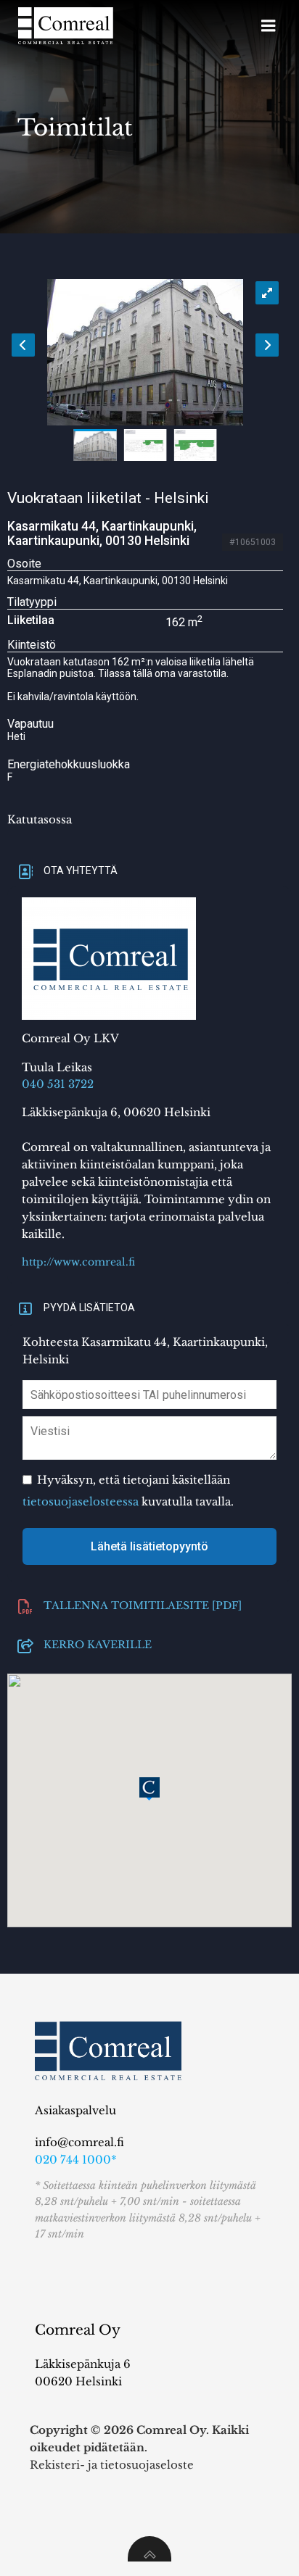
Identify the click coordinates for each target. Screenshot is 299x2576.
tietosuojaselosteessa (81, 1501)
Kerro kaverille (98, 1643)
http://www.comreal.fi (78, 1262)
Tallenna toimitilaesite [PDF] (143, 1604)
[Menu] (269, 26)
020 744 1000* (76, 2160)
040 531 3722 (58, 1084)
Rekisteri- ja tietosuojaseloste (112, 2465)
